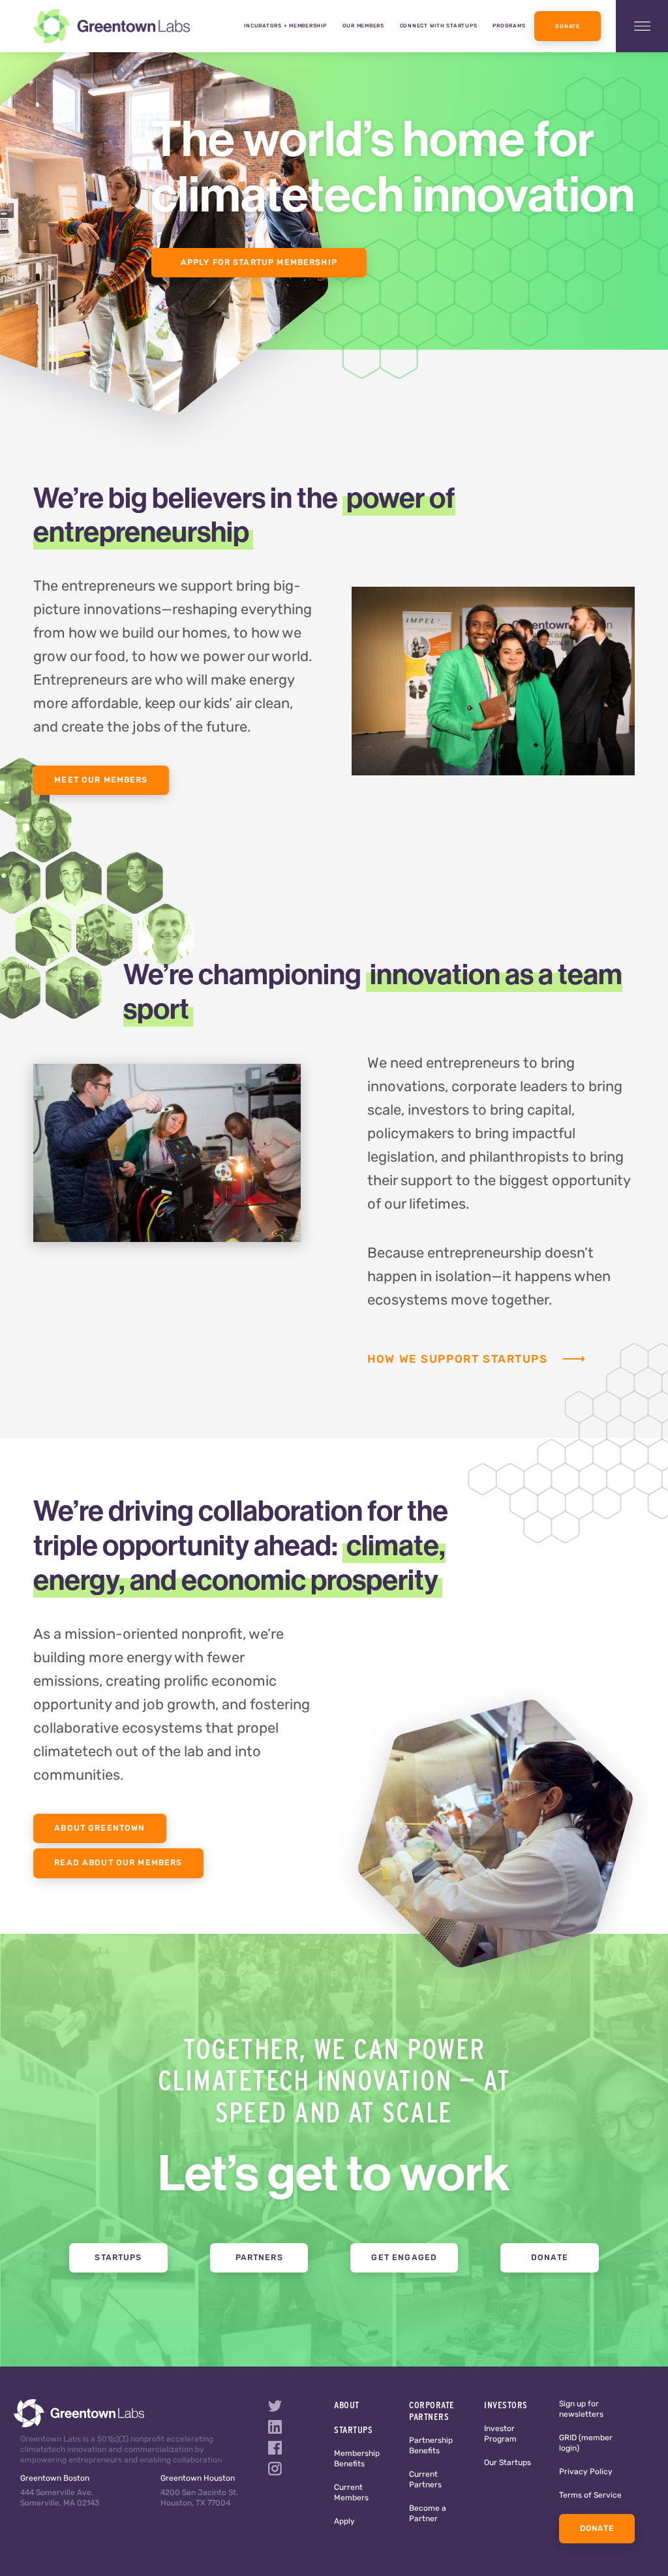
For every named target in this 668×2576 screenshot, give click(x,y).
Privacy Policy (586, 2472)
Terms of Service (590, 2496)
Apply (344, 2522)
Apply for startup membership (259, 263)
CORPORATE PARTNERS (432, 2411)
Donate (567, 27)
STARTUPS (353, 2430)
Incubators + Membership (285, 26)
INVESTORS (506, 2405)
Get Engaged (404, 2258)
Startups (118, 2258)
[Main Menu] (642, 26)
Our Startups (508, 2463)
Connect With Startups (439, 26)
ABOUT (347, 2405)
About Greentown (99, 1829)
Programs (509, 26)
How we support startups (457, 1360)
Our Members (363, 26)
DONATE (597, 2529)
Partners (259, 2258)
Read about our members (118, 1863)
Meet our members (101, 781)
